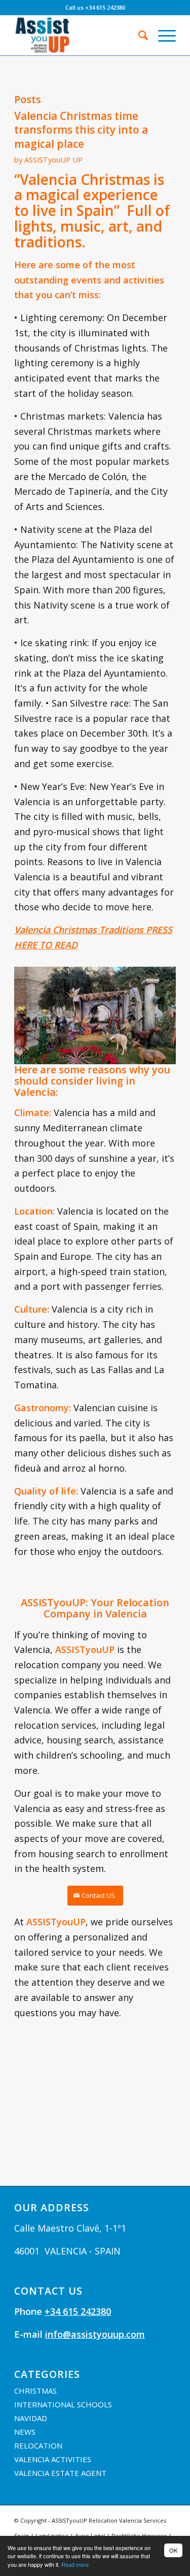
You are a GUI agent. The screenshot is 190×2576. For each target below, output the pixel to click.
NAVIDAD (31, 2418)
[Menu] (162, 35)
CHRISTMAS (35, 2391)
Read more (75, 2564)
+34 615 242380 (78, 2311)
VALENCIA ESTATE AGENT (60, 2473)
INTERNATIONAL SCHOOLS (63, 2404)
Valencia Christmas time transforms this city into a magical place (81, 130)
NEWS (25, 2432)
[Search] (138, 35)
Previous (37, 1012)
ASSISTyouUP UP (53, 160)
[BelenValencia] (165, 1059)
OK (173, 2550)
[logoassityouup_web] (79, 35)
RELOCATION (38, 2445)
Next (153, 1012)
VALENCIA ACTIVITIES (53, 2459)
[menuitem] (138, 35)
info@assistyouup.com (95, 2334)
